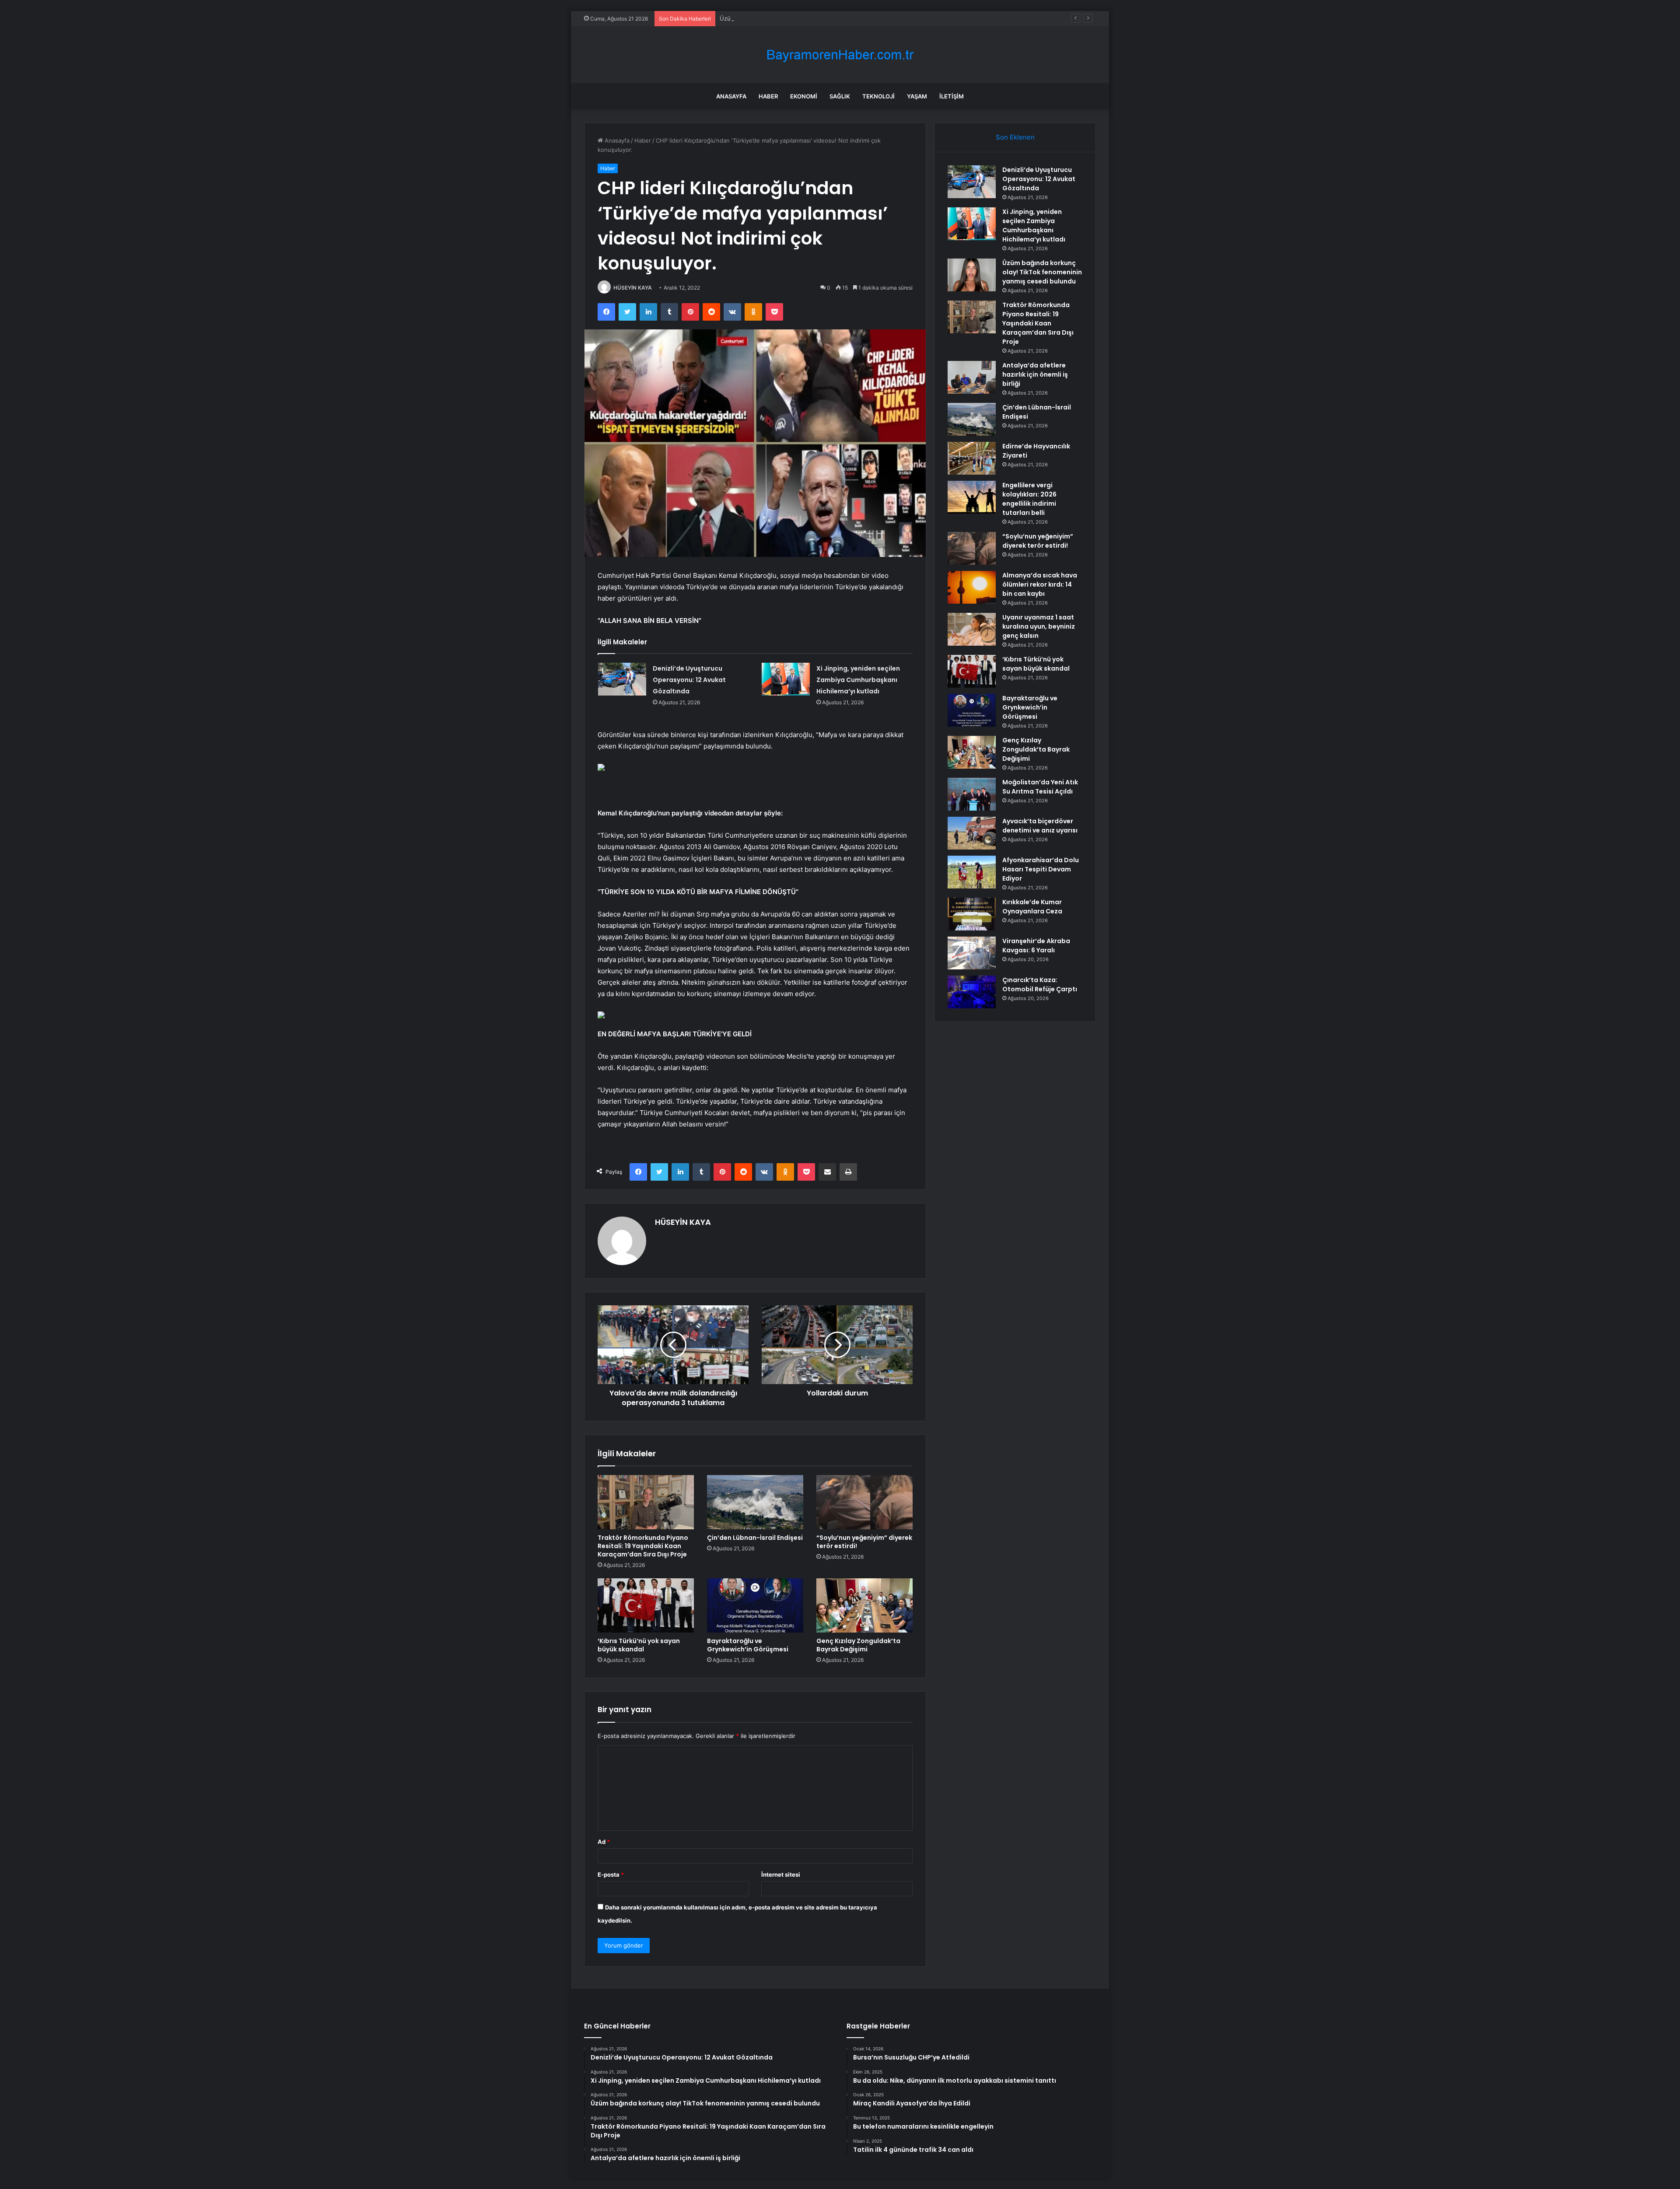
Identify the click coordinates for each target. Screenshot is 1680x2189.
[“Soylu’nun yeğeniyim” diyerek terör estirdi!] (864, 1502)
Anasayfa (731, 96)
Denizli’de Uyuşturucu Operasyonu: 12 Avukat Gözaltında (689, 680)
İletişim (952, 96)
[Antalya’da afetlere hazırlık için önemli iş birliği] (972, 377)
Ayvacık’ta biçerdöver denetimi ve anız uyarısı (1040, 826)
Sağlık (840, 96)
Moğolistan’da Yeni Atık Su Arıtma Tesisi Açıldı (1040, 787)
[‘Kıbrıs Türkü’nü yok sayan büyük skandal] (646, 1605)
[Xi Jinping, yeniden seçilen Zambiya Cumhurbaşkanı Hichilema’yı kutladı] (786, 679)
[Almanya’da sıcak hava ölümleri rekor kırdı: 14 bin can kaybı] (972, 587)
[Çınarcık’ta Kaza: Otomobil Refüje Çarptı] (972, 992)
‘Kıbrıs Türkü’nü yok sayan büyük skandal (639, 1645)
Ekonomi (804, 96)
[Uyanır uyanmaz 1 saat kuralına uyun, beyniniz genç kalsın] (972, 629)
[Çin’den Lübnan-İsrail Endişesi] (755, 1502)
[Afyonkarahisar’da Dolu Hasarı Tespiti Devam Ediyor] (972, 872)
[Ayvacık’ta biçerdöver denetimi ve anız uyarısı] (972, 833)
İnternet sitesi (781, 1874)
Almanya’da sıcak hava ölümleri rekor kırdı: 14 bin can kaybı (1040, 584)
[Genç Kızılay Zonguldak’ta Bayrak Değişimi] (864, 1605)
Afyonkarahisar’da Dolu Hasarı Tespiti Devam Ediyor (1041, 869)
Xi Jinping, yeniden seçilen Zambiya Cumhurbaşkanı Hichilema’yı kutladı (858, 680)
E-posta (611, 1874)
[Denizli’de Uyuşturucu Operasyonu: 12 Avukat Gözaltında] (622, 679)
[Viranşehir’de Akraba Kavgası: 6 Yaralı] (972, 953)
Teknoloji (878, 96)
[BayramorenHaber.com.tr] (840, 55)
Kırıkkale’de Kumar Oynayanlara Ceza (1032, 907)
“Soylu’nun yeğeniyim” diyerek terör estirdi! (864, 1542)
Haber (768, 96)
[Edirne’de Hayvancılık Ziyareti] (972, 458)
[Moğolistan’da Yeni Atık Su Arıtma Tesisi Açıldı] (972, 794)
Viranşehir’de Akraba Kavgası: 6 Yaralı (1036, 946)
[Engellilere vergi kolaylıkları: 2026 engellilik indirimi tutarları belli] (972, 497)
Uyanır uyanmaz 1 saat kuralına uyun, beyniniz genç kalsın (1039, 626)
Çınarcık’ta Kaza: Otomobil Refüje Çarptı (1040, 984)
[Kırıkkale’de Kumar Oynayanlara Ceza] (972, 914)
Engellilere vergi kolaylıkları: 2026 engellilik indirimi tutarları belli (1029, 499)
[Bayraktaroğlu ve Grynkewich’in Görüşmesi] (755, 1605)
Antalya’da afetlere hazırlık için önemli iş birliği (1035, 374)
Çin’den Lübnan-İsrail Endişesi (755, 1538)
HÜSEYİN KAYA (633, 288)
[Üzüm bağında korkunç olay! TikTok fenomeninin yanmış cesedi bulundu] (972, 275)
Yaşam (917, 96)
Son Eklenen (1015, 137)
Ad (604, 1842)
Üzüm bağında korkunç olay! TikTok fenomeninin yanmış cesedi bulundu (818, 18)
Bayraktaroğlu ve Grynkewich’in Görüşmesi (748, 1645)
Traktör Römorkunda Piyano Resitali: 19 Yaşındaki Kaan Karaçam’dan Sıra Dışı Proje (643, 1546)
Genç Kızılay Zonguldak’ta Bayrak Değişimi (858, 1645)
